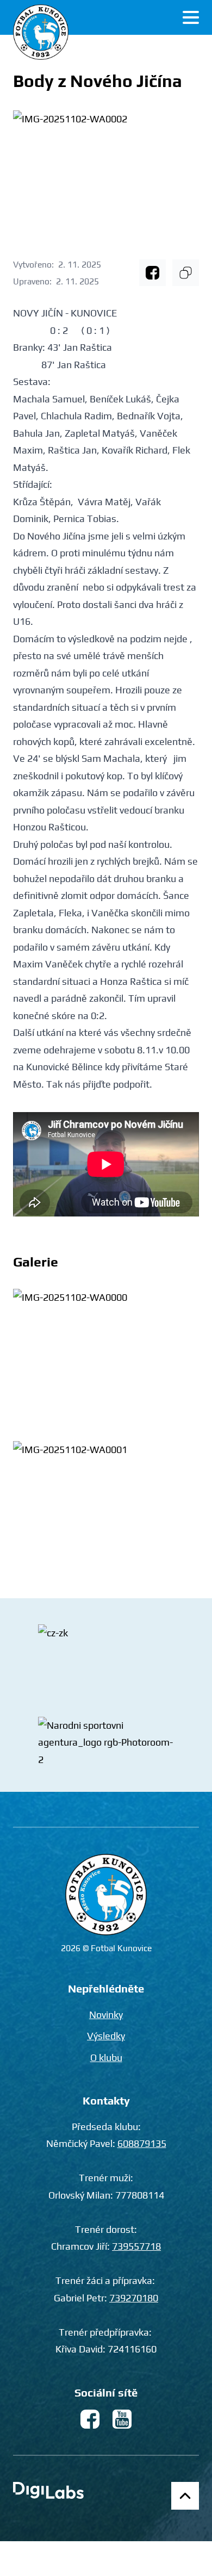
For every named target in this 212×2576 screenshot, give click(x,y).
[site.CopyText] (186, 273)
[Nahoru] (185, 2496)
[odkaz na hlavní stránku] (106, 1895)
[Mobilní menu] (191, 17)
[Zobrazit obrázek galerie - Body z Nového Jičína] (106, 1359)
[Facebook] (152, 273)
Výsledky (106, 2036)
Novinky (106, 2015)
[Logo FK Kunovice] (41, 32)
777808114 (140, 2195)
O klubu (106, 2057)
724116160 (132, 2349)
